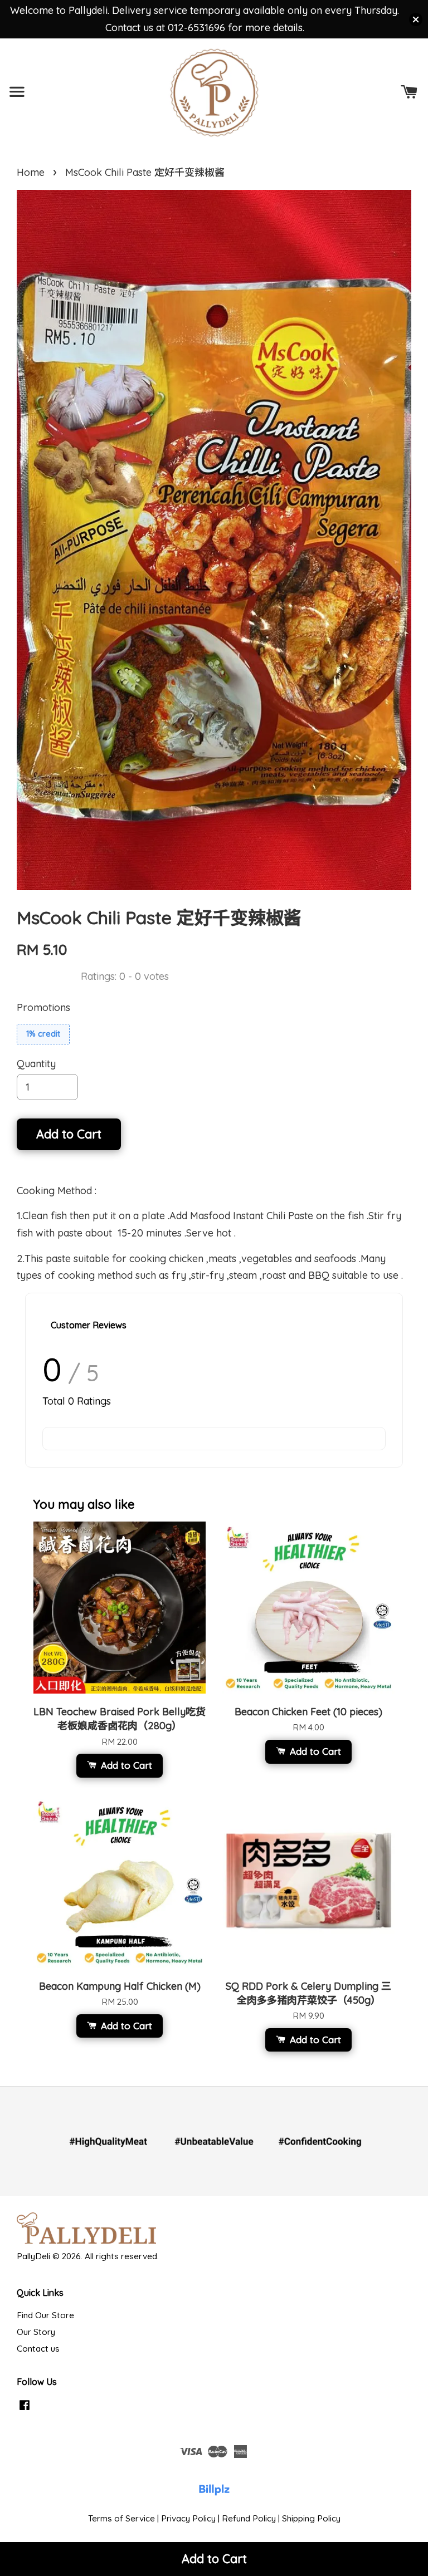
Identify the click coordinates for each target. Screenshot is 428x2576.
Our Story (36, 2332)
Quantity (36, 1064)
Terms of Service (121, 2518)
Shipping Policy (311, 2518)
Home (31, 172)
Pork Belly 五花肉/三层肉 (99, 2549)
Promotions (43, 1007)
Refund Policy (249, 2518)
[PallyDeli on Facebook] (25, 2410)
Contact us (38, 2349)
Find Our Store (45, 2315)
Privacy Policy (188, 2518)
